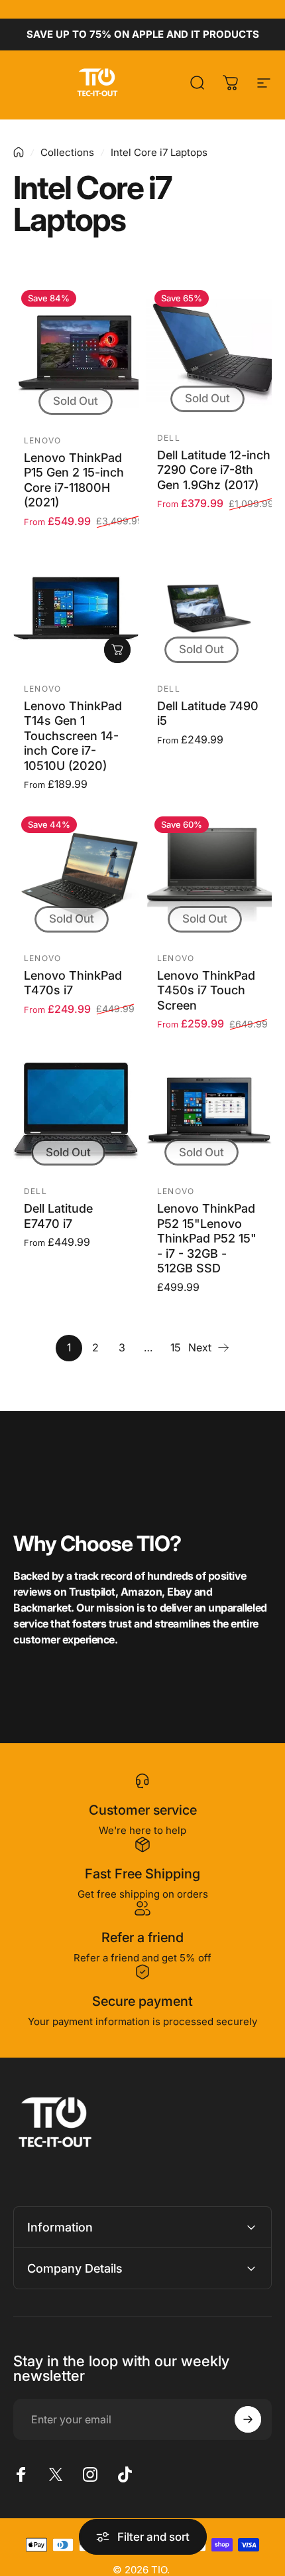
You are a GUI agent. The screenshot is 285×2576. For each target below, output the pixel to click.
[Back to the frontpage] (19, 152)
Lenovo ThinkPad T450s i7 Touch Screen (206, 990)
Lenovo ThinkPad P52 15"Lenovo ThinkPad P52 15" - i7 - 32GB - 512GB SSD (207, 1238)
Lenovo (42, 440)
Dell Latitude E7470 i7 (58, 1216)
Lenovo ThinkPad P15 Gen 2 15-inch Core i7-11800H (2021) (74, 480)
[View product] (117, 650)
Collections (67, 152)
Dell (169, 438)
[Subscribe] (248, 2419)
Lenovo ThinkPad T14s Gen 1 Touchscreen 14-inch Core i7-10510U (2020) (73, 736)
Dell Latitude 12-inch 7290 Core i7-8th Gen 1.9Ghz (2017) (214, 470)
